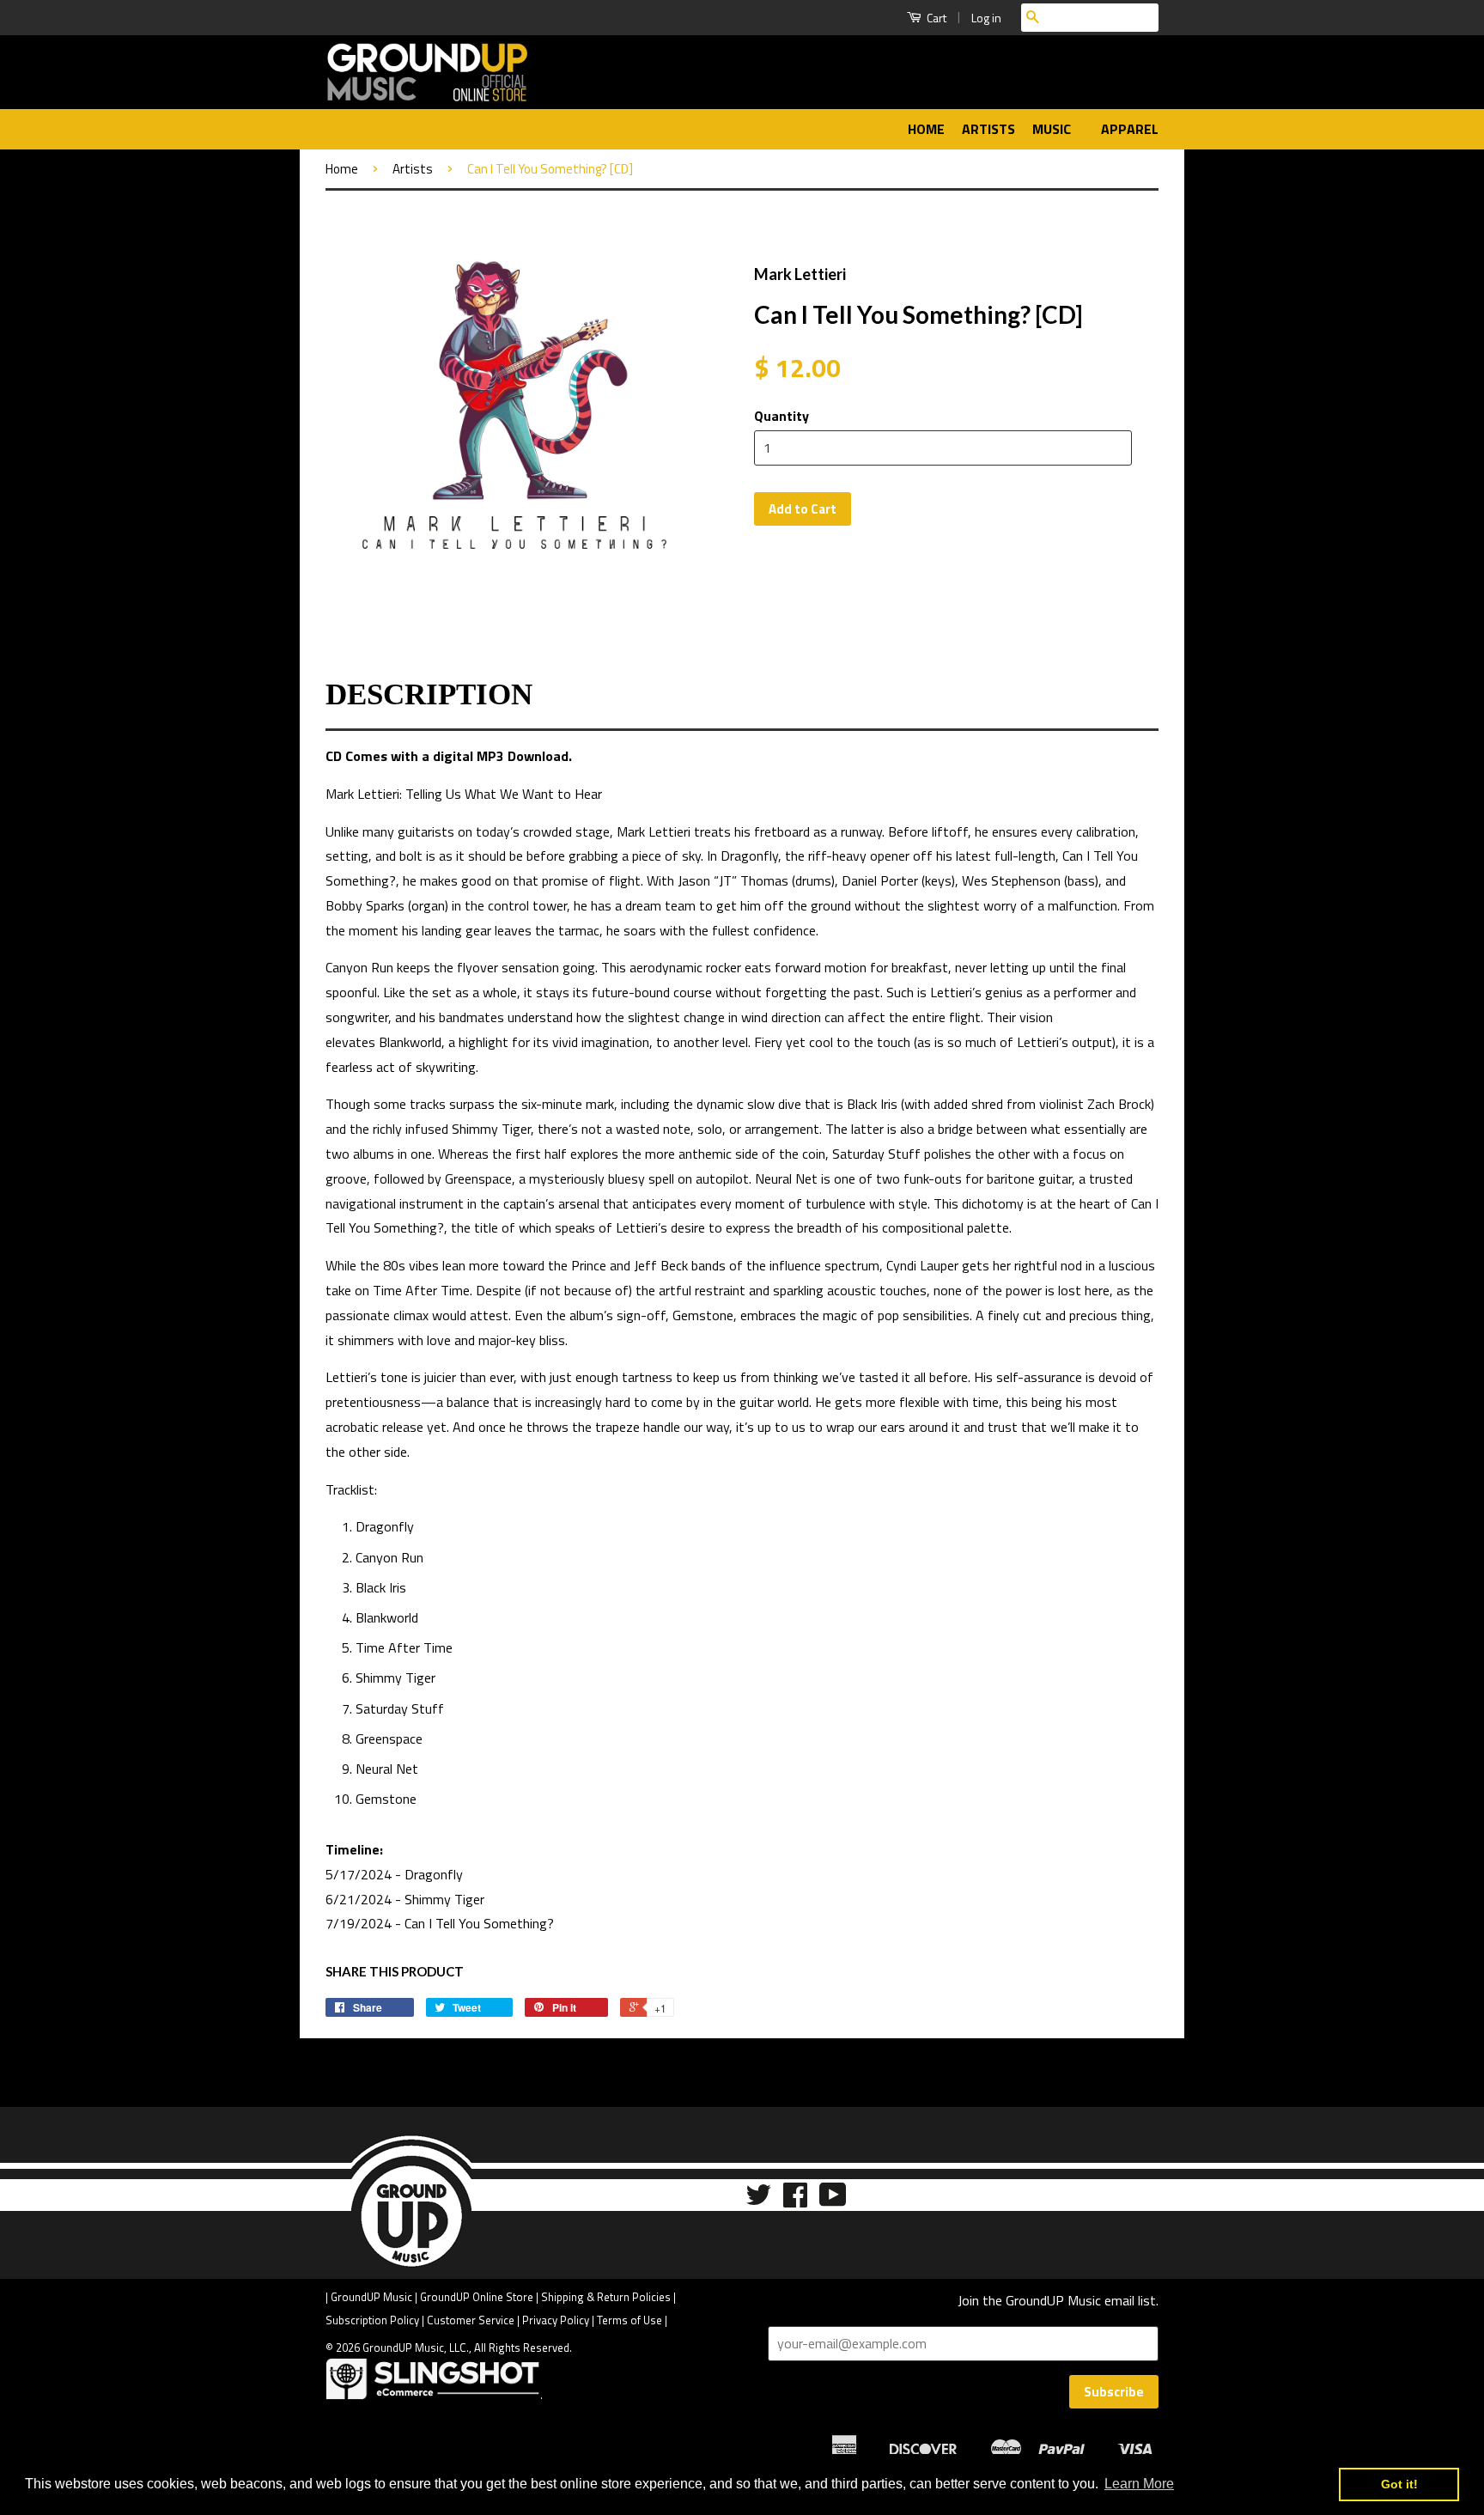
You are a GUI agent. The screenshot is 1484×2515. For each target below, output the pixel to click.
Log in (986, 18)
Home (926, 129)
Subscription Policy (372, 2320)
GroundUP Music (371, 2297)
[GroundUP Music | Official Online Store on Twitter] (758, 2200)
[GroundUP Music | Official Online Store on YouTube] (833, 2200)
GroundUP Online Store (477, 2297)
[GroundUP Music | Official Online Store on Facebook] (795, 2200)
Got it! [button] (1399, 2484)
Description (429, 694)
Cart (935, 18)
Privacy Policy (556, 2320)
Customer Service (471, 2320)
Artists (988, 129)
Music (1053, 129)
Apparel (1130, 129)
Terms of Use (629, 2320)
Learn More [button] (1139, 2484)
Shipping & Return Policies (606, 2297)
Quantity (782, 416)
